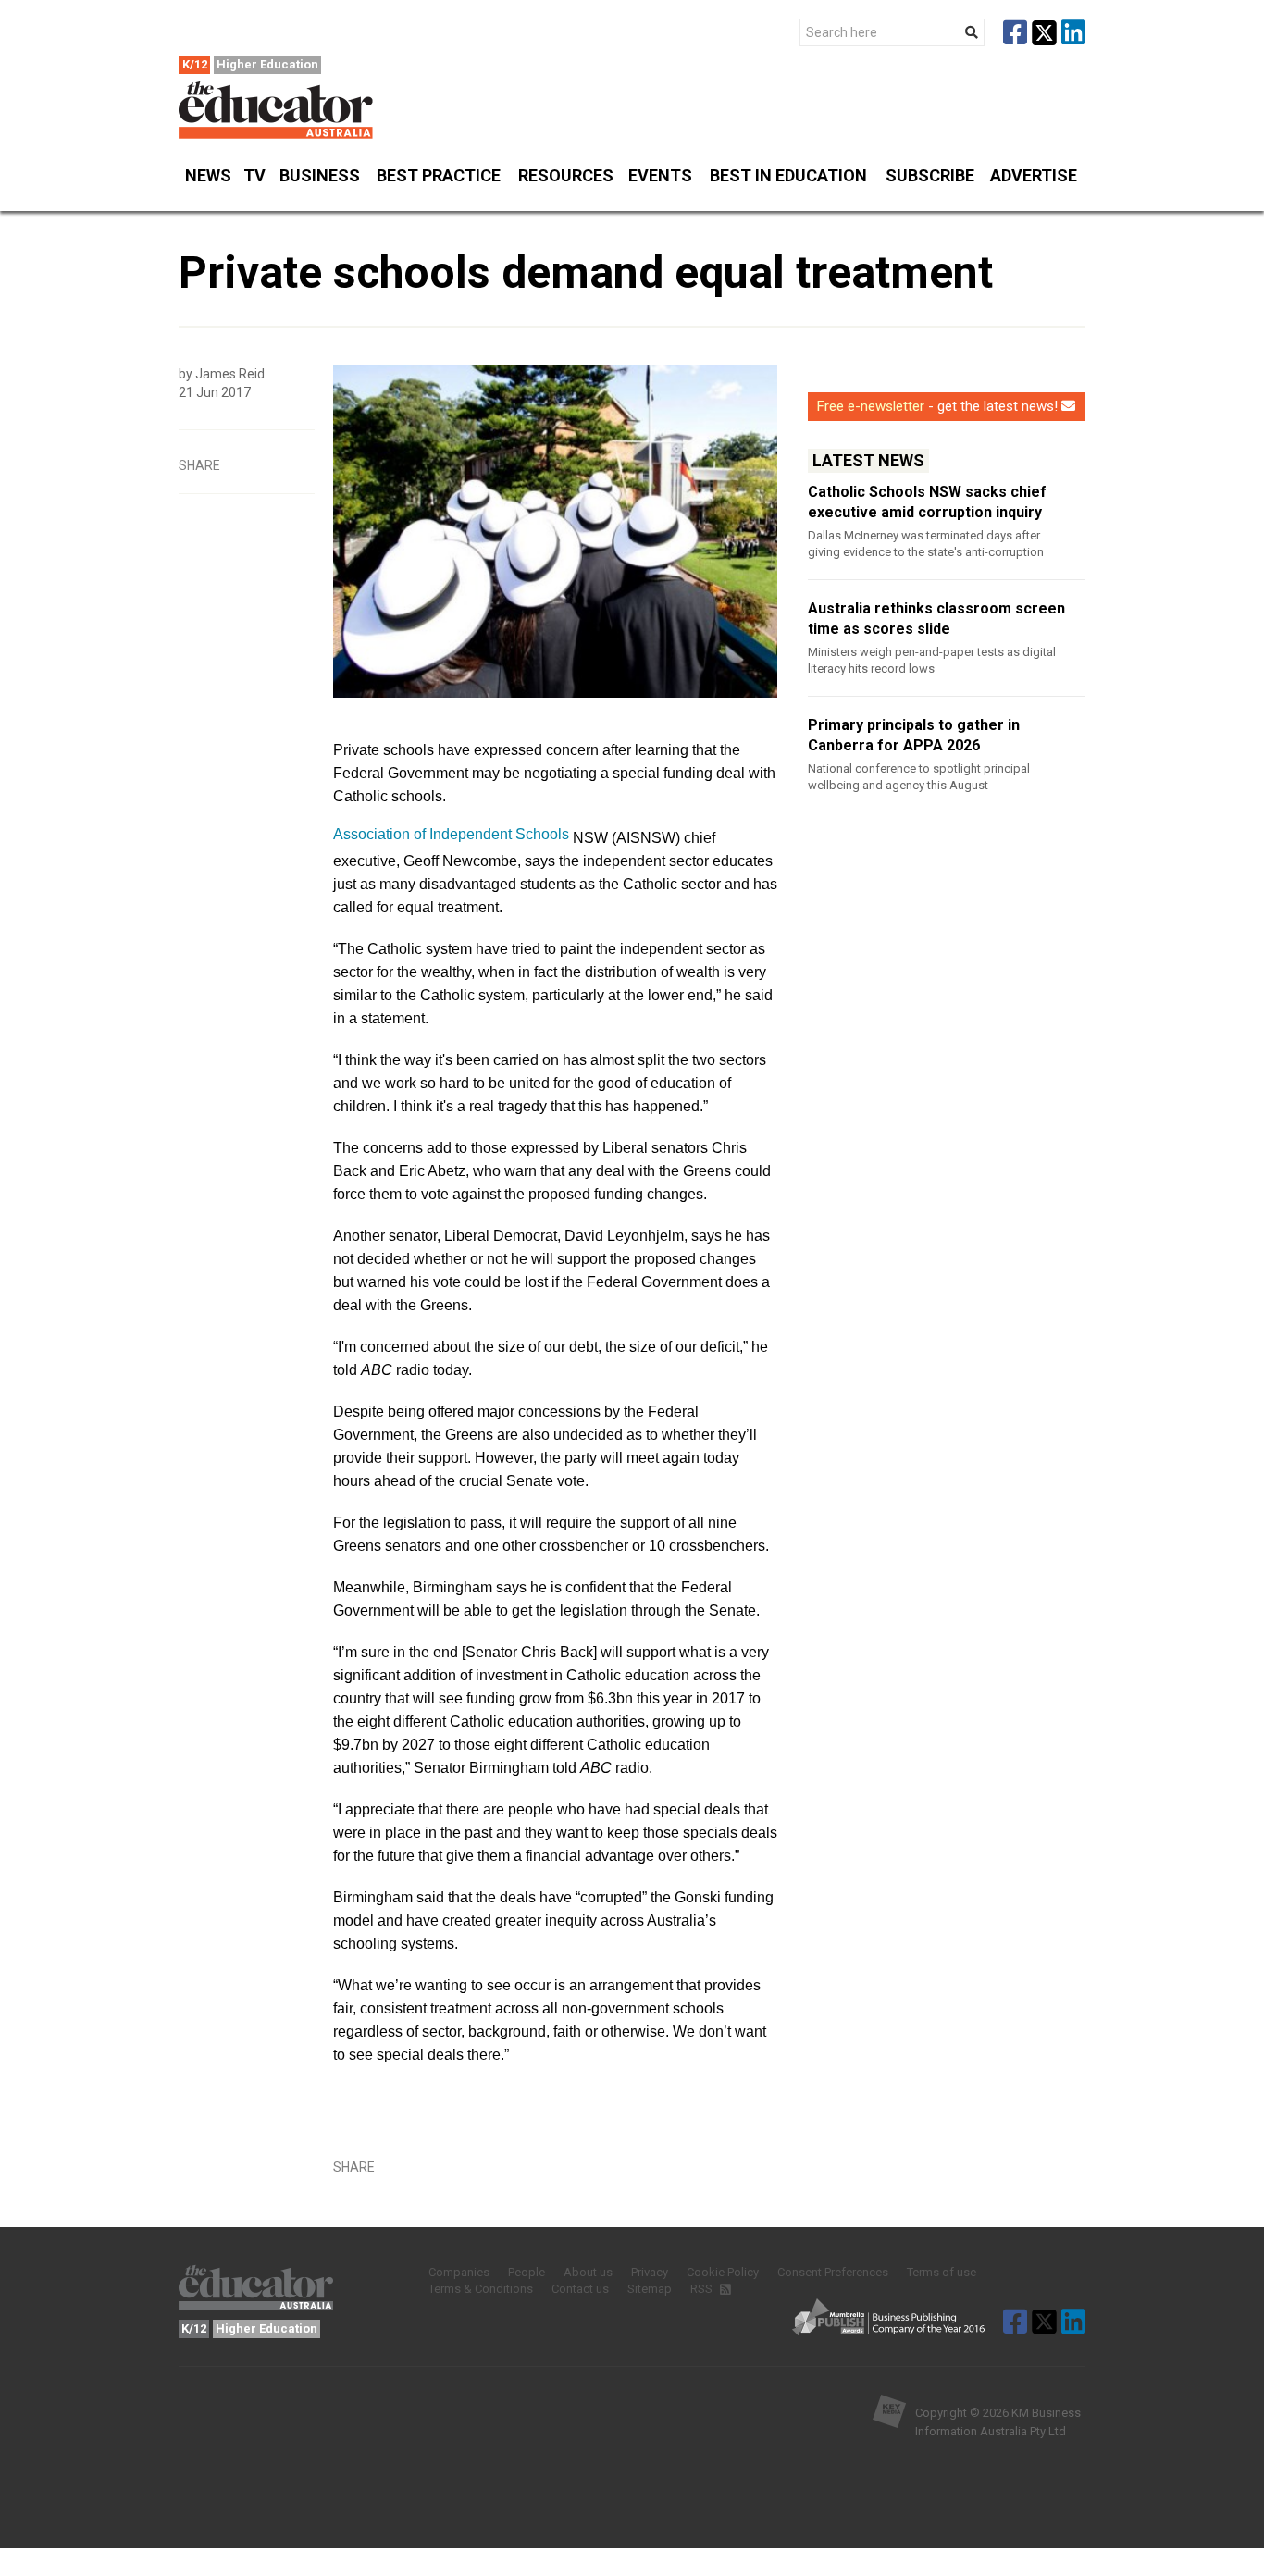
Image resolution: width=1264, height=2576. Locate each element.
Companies (459, 2272)
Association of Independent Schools (451, 834)
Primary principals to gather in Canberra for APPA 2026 (914, 735)
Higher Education (267, 64)
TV (254, 175)
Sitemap (650, 2289)
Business (320, 175)
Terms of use (942, 2272)
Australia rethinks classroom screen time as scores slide (936, 619)
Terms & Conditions (481, 2289)
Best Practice (439, 175)
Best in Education (788, 175)
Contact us (580, 2289)
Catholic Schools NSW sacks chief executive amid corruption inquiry (927, 502)
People (527, 2272)
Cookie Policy (723, 2272)
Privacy (650, 2272)
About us (588, 2272)
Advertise (1034, 175)
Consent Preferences (833, 2272)
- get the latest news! (937, 406)
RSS (703, 2289)
